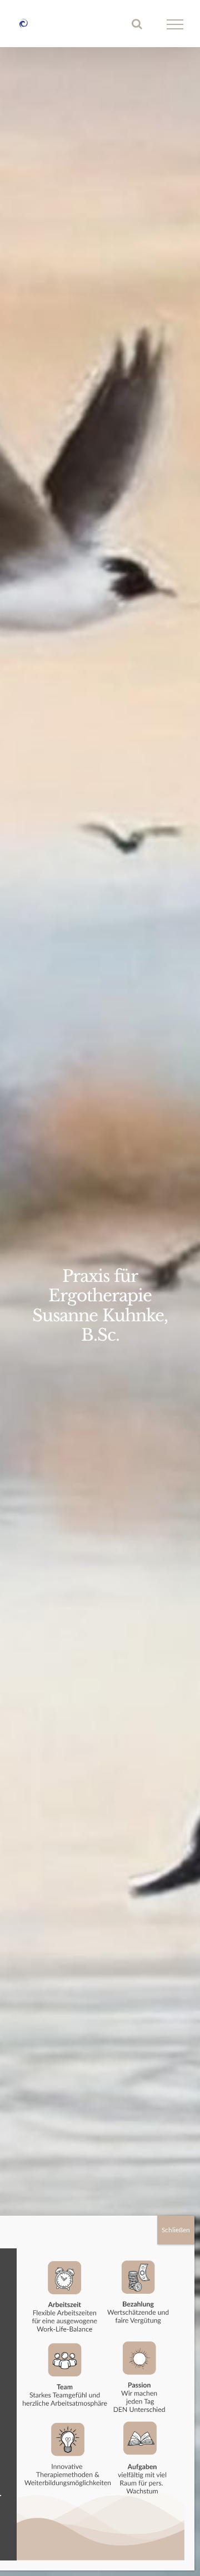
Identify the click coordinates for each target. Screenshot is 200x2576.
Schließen (176, 2230)
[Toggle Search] (137, 24)
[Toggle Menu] (175, 24)
